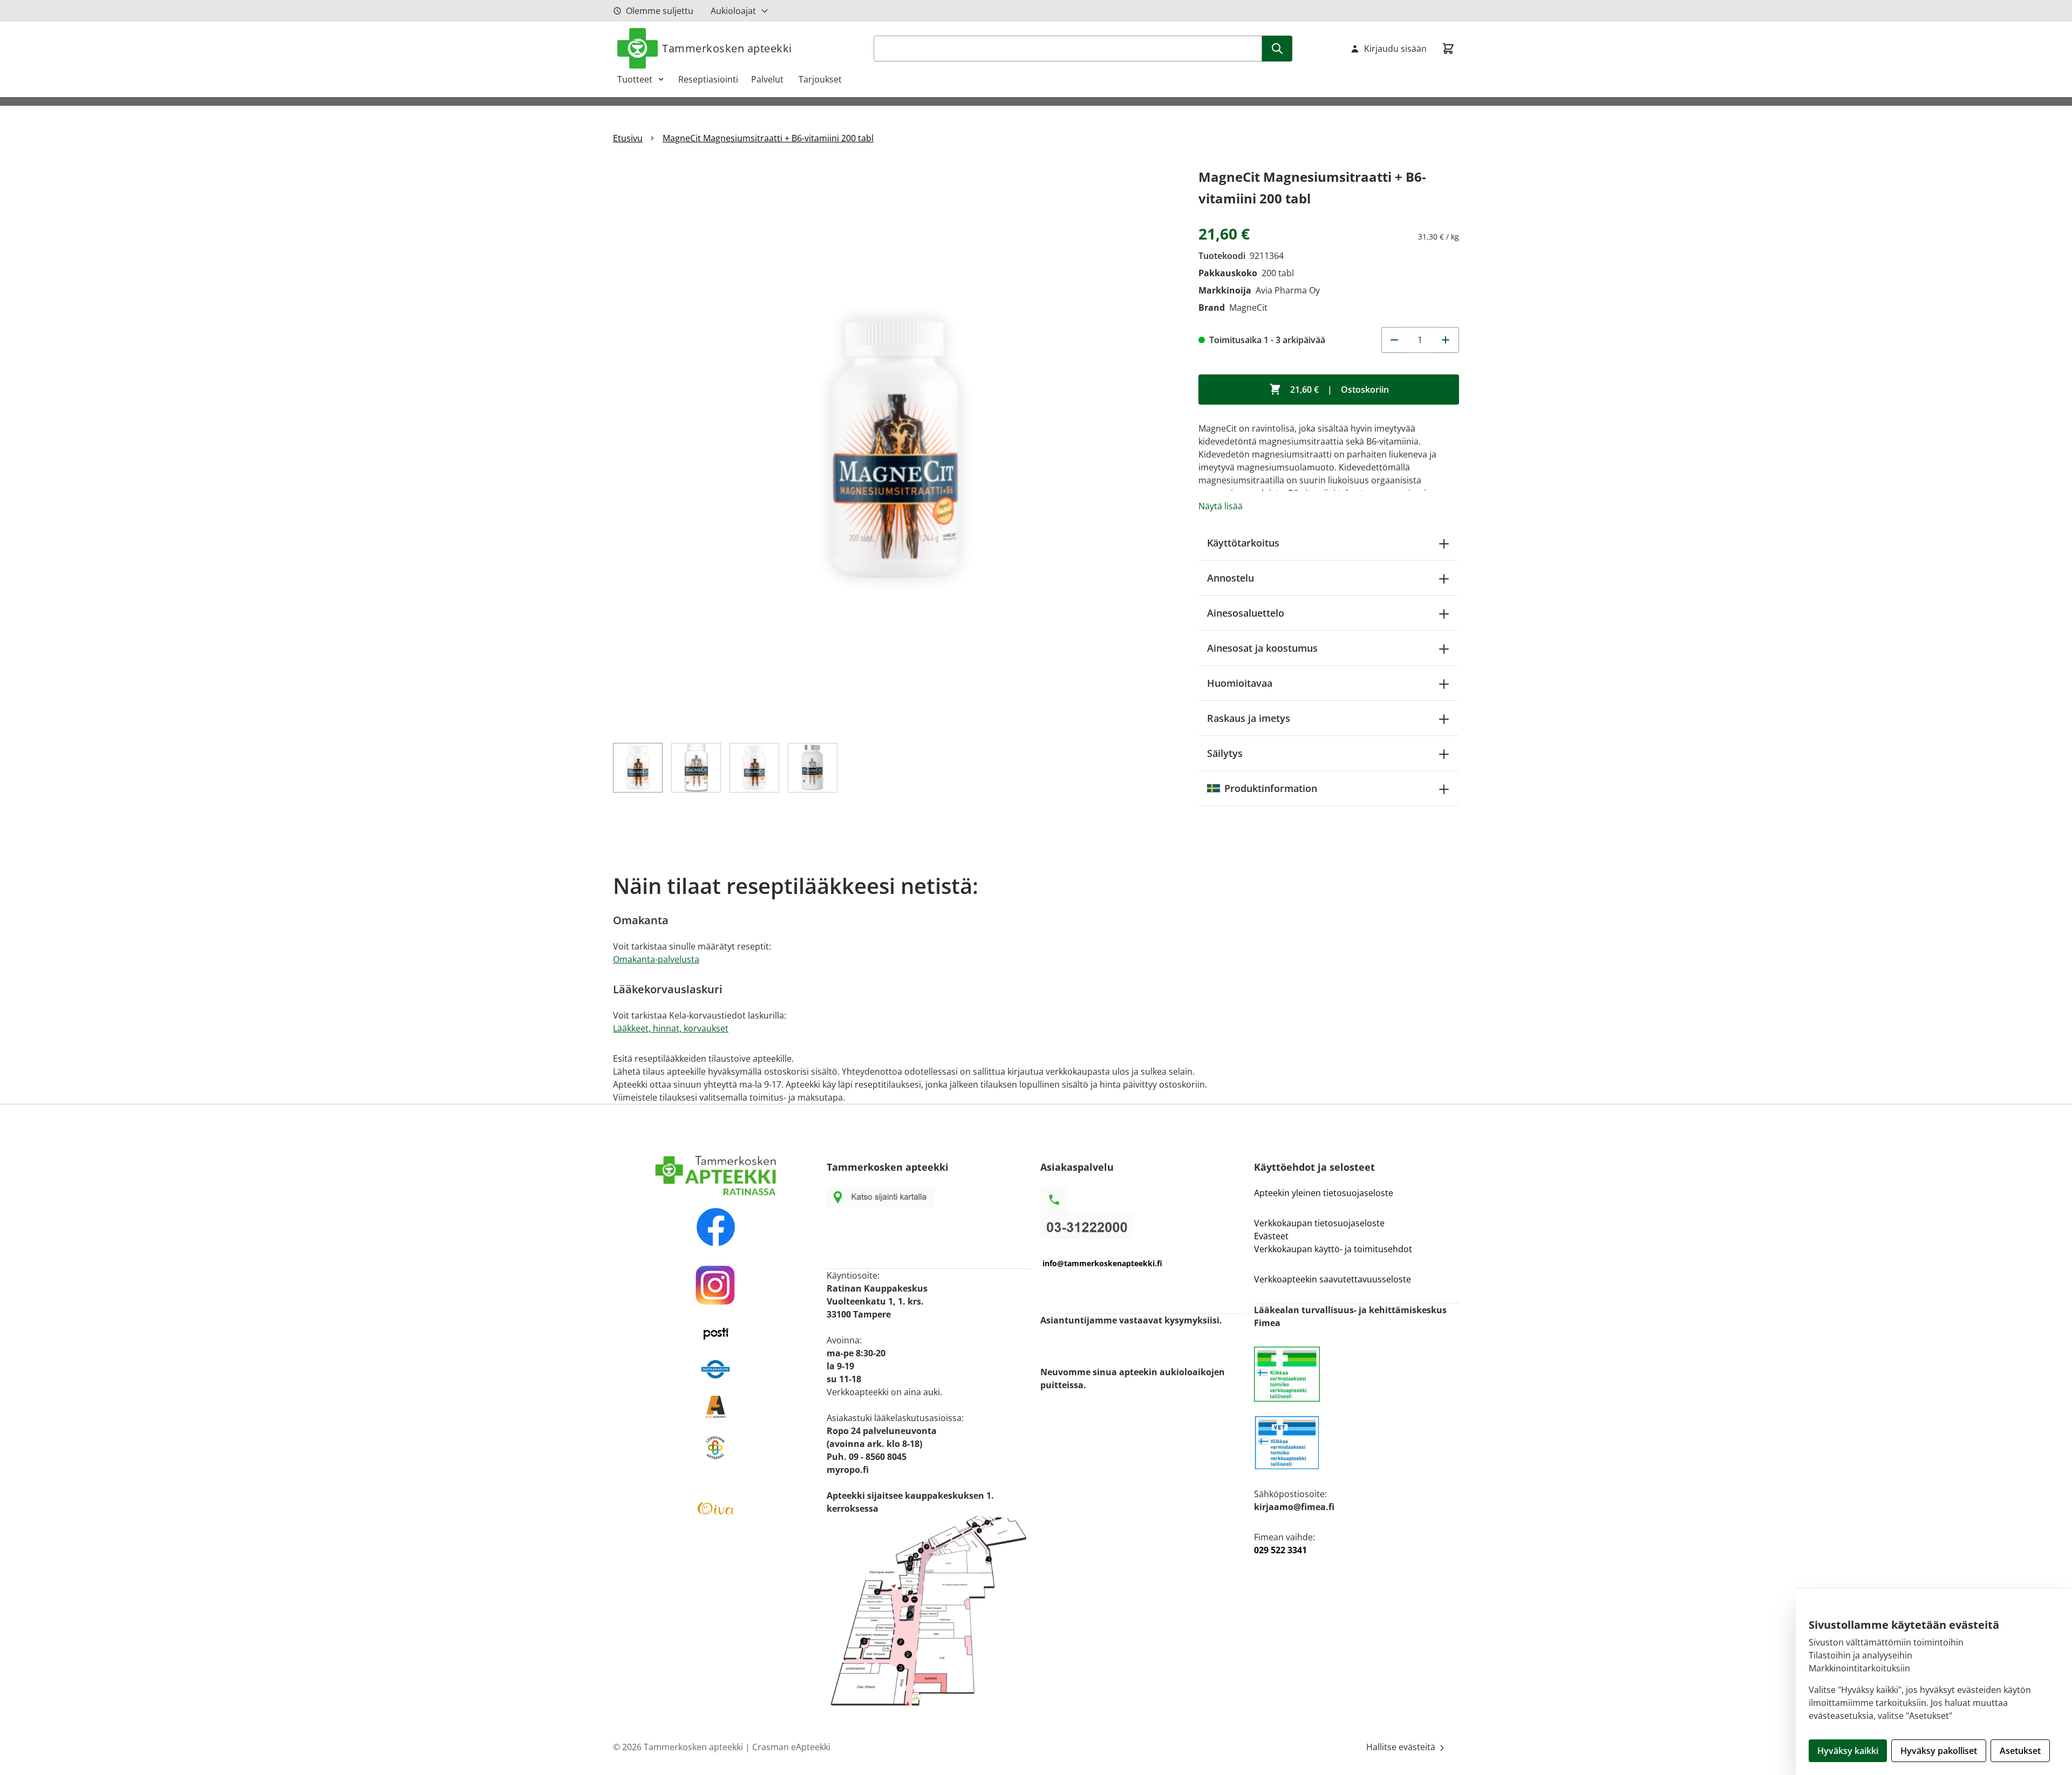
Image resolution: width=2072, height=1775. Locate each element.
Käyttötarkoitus (1243, 543)
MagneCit (1248, 308)
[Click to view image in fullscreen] (895, 448)
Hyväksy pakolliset (1939, 1751)
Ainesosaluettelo (1246, 613)
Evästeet (1271, 1236)
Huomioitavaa (1240, 683)
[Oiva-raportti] (715, 1508)
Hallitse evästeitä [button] (1402, 1747)
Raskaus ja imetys (1249, 718)
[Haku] (1277, 49)
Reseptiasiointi (708, 79)
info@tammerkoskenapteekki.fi (1102, 1263)
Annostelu (1231, 578)
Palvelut (768, 79)
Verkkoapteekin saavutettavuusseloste (1333, 1279)
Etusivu (628, 138)
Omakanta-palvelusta (656, 959)
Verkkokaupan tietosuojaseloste (1319, 1223)
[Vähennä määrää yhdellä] (1394, 340)
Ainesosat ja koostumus (1262, 648)
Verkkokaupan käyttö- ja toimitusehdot (1334, 1249)
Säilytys (1225, 753)
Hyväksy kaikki (1848, 1751)
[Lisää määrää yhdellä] (1446, 340)
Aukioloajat (733, 11)
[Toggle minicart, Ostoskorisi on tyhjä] (1448, 49)
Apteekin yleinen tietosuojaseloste (1324, 1193)
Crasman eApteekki (791, 1747)
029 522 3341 (1280, 1550)
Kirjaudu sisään (1395, 49)
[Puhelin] (1143, 1226)
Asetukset (2020, 1751)
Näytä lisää (1221, 506)
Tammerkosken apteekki (727, 48)
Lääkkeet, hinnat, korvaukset (671, 1028)
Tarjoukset (820, 79)
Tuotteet (635, 79)
